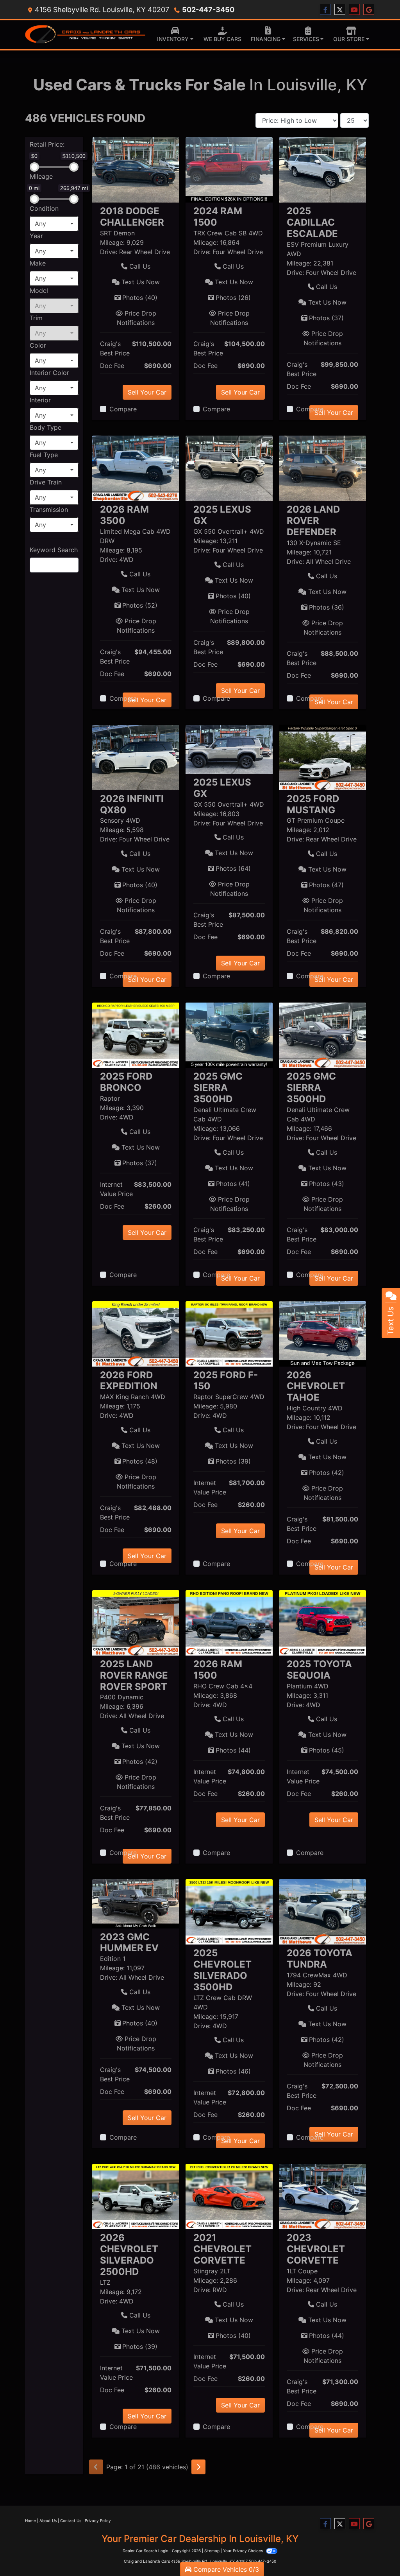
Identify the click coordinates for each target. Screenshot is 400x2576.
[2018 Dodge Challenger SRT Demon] (136, 169)
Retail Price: (47, 144)
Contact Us (71, 2520)
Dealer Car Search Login (146, 2551)
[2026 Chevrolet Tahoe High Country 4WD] (322, 1333)
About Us (48, 2520)
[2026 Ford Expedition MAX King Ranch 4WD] (136, 1333)
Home (30, 2520)
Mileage (41, 176)
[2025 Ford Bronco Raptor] (136, 1035)
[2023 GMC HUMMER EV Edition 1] (136, 1903)
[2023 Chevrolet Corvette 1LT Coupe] (322, 2196)
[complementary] (377, 2553)
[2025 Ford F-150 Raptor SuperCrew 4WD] (229, 1333)
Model (39, 291)
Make (38, 263)
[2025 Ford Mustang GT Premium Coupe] (322, 757)
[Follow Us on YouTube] (354, 10)
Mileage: (112, 242)
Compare (123, 409)
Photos (140, 298)
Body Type (46, 427)
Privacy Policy (98, 2520)
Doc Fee (112, 366)
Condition (44, 208)
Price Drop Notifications (137, 318)
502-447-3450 (208, 10)
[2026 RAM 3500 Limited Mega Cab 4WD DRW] (136, 468)
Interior (40, 400)
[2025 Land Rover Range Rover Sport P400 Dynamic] (136, 1622)
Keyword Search (54, 550)
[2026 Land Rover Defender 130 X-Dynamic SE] (322, 468)
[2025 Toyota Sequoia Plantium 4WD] (322, 1622)
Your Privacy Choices (244, 2551)
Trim (36, 318)
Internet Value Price (116, 1189)
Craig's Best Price (115, 348)
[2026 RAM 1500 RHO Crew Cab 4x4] (229, 1622)
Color (38, 345)
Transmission (49, 509)
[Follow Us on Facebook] (325, 10)
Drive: (109, 252)
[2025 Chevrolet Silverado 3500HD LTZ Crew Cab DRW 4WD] (229, 1911)
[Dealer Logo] (86, 35)
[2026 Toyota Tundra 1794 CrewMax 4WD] (322, 1911)
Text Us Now (140, 282)
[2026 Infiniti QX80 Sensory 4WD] (136, 757)
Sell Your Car (147, 392)
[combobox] (54, 224)
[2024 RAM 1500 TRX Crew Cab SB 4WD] (229, 169)
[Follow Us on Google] (369, 10)
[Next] (198, 2467)
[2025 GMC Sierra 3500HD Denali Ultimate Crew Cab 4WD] (229, 1035)
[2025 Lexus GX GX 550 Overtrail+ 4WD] (229, 468)
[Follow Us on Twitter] (340, 10)
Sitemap (212, 2551)
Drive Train (46, 482)
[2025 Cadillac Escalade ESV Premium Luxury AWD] (322, 169)
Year (36, 236)
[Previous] (96, 2467)
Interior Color (49, 373)
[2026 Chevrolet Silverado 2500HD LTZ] (136, 2196)
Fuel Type (44, 455)
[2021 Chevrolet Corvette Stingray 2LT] (229, 2196)
